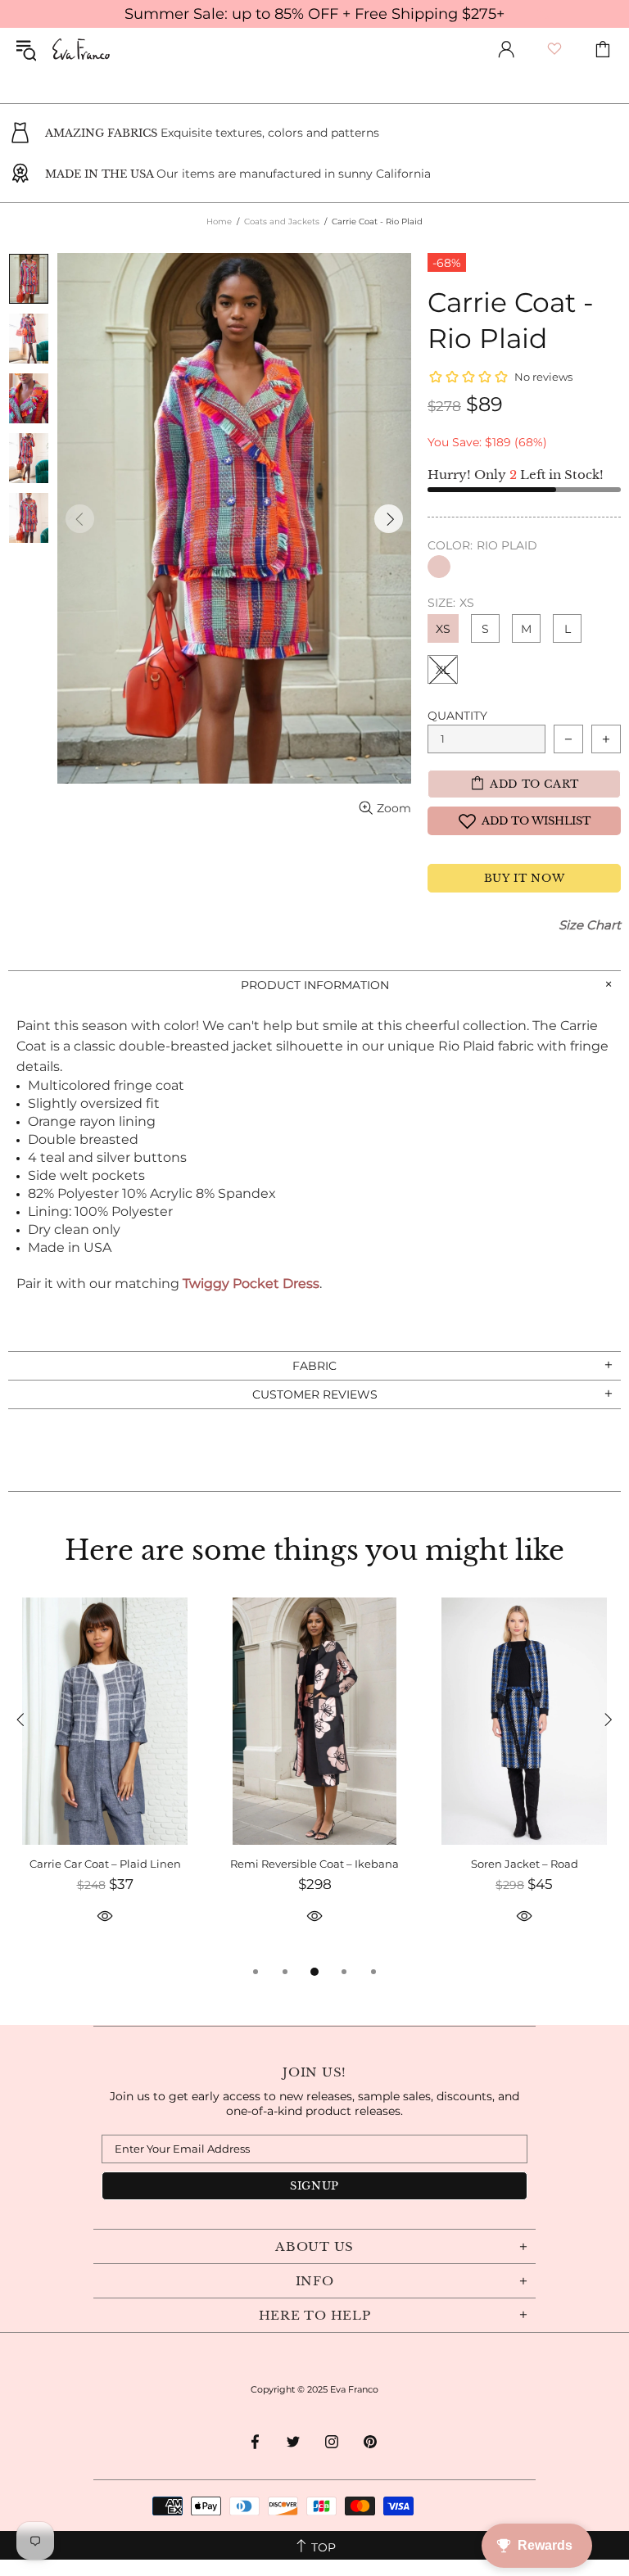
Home (219, 221)
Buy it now (525, 878)
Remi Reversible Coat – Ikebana (314, 1864)
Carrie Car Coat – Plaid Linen (105, 1864)
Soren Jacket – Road (525, 1864)
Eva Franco (81, 49)
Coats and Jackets (282, 221)
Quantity (457, 716)
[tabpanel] (105, 1780)
